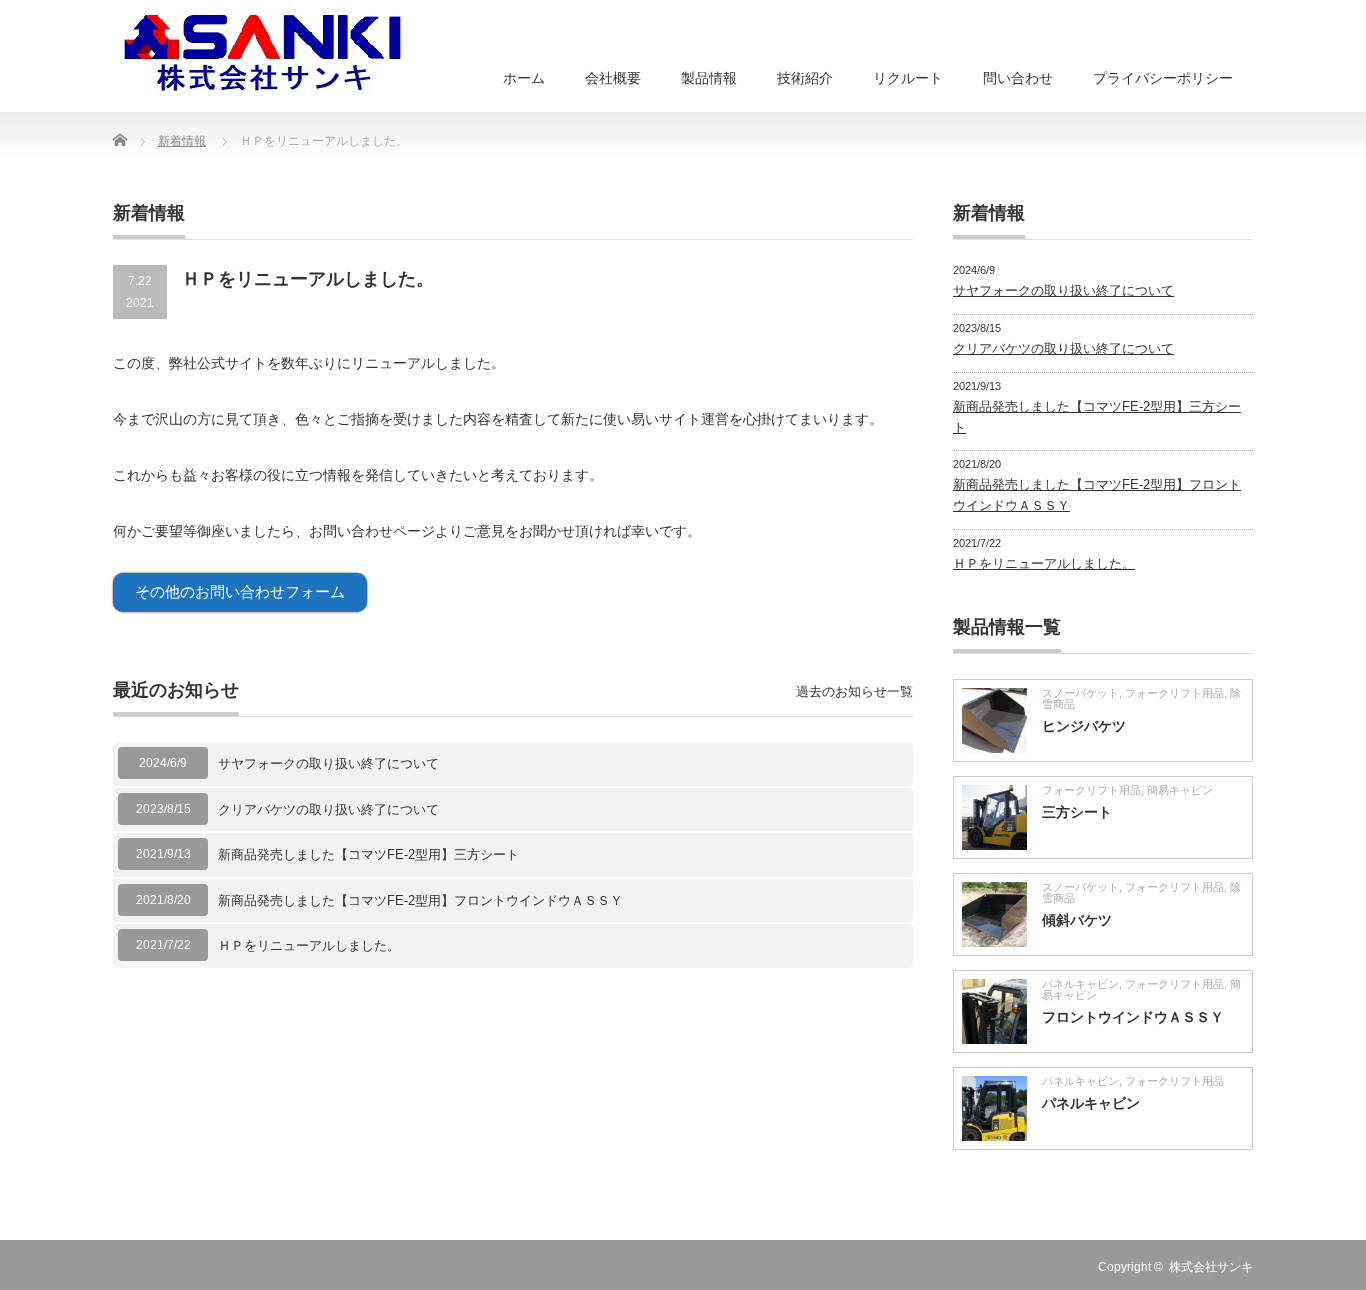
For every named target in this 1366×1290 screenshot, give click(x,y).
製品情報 (709, 78)
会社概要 (613, 78)
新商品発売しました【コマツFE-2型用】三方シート (368, 854)
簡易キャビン (1180, 790)
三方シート (1077, 812)
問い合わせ (1018, 78)
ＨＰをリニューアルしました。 (309, 945)
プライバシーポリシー (1163, 78)
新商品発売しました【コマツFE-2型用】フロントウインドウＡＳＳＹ (420, 900)
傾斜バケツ (1077, 920)
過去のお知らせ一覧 (854, 691)
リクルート (908, 78)
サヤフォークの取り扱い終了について (328, 763)
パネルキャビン (1080, 984)
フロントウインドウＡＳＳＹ (1133, 1017)
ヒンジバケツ (1084, 726)
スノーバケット (1080, 693)
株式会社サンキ (1211, 1267)
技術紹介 (805, 78)
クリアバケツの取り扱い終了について (328, 809)
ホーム (524, 78)
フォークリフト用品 (1174, 693)
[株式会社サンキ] (263, 50)
